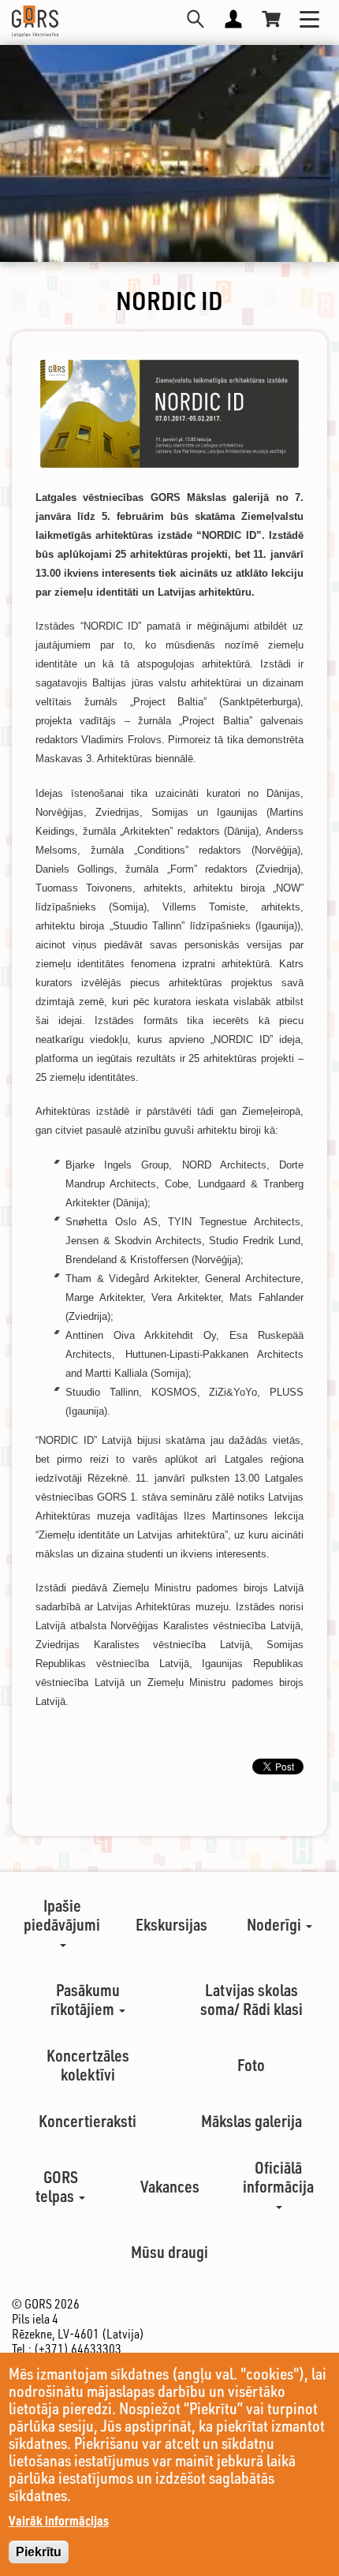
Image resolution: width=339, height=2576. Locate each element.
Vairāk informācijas (59, 2520)
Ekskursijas (171, 1924)
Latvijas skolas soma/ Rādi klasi (251, 1999)
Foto (251, 2065)
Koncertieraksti (88, 2121)
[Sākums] (35, 21)
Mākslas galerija (251, 2121)
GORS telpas (57, 2186)
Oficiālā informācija (278, 2177)
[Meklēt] (196, 19)
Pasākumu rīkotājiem (85, 1999)
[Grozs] (271, 19)
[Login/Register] (233, 19)
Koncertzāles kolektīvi (88, 2065)
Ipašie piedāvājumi (62, 1915)
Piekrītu (39, 2552)
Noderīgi (276, 1924)
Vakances (170, 2186)
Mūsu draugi (169, 2252)
